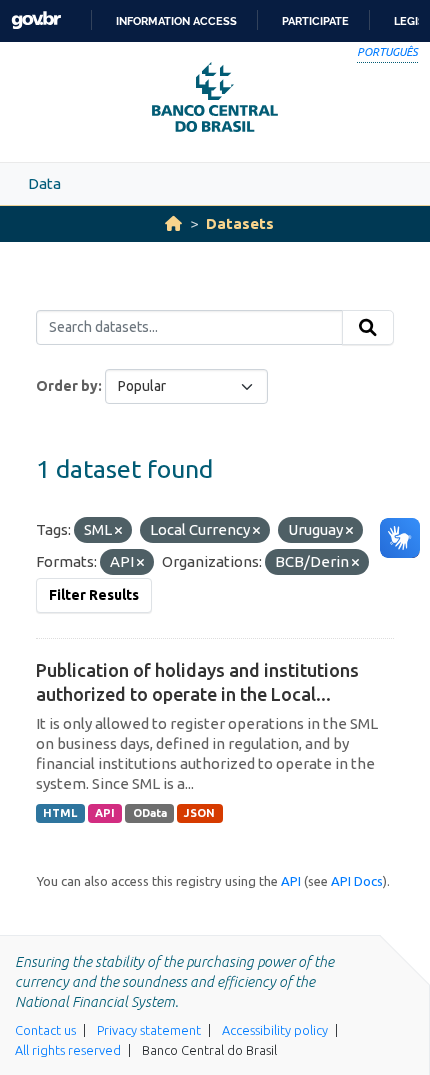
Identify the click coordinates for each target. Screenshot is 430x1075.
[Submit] (368, 328)
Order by (67, 386)
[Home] (173, 223)
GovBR (36, 20)
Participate (315, 21)
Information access (176, 21)
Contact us (45, 1030)
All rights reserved (68, 1050)
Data (44, 183)
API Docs (357, 881)
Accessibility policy (275, 1030)
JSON (199, 813)
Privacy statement (149, 1030)
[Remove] (118, 531)
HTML (60, 813)
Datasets (240, 223)
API (105, 813)
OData (150, 813)
